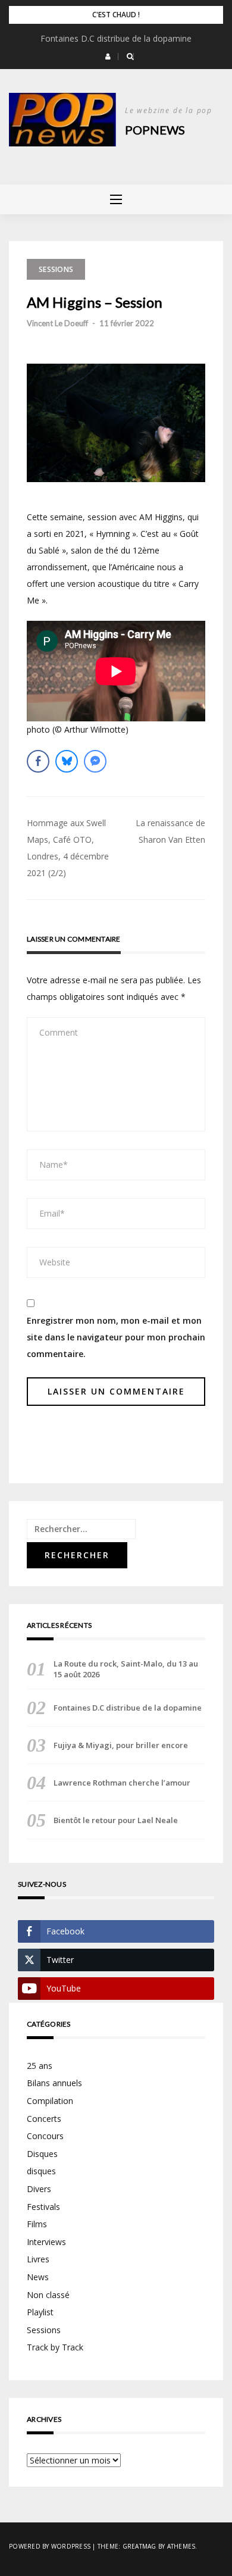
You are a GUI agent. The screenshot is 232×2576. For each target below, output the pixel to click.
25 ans (40, 2066)
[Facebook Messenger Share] (95, 761)
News (38, 2277)
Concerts (44, 2119)
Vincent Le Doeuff (57, 323)
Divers (39, 2189)
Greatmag (139, 2546)
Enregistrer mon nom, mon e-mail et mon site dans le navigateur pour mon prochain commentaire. (116, 1337)
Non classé (48, 2295)
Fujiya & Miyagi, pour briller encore (121, 1745)
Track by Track (55, 2347)
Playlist (40, 2312)
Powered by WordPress (50, 2546)
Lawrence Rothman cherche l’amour (122, 1783)
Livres (38, 2259)
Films (37, 2224)
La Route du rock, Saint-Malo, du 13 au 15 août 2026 (126, 1669)
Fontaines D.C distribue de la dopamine (116, 38)
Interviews (46, 2242)
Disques (42, 2154)
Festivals (43, 2207)
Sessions (56, 269)
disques (41, 2171)
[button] (108, 57)
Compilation (50, 2101)
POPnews (155, 130)
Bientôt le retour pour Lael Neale (116, 1820)
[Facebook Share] (38, 761)
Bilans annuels (54, 2083)
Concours (45, 2136)
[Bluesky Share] (67, 761)
